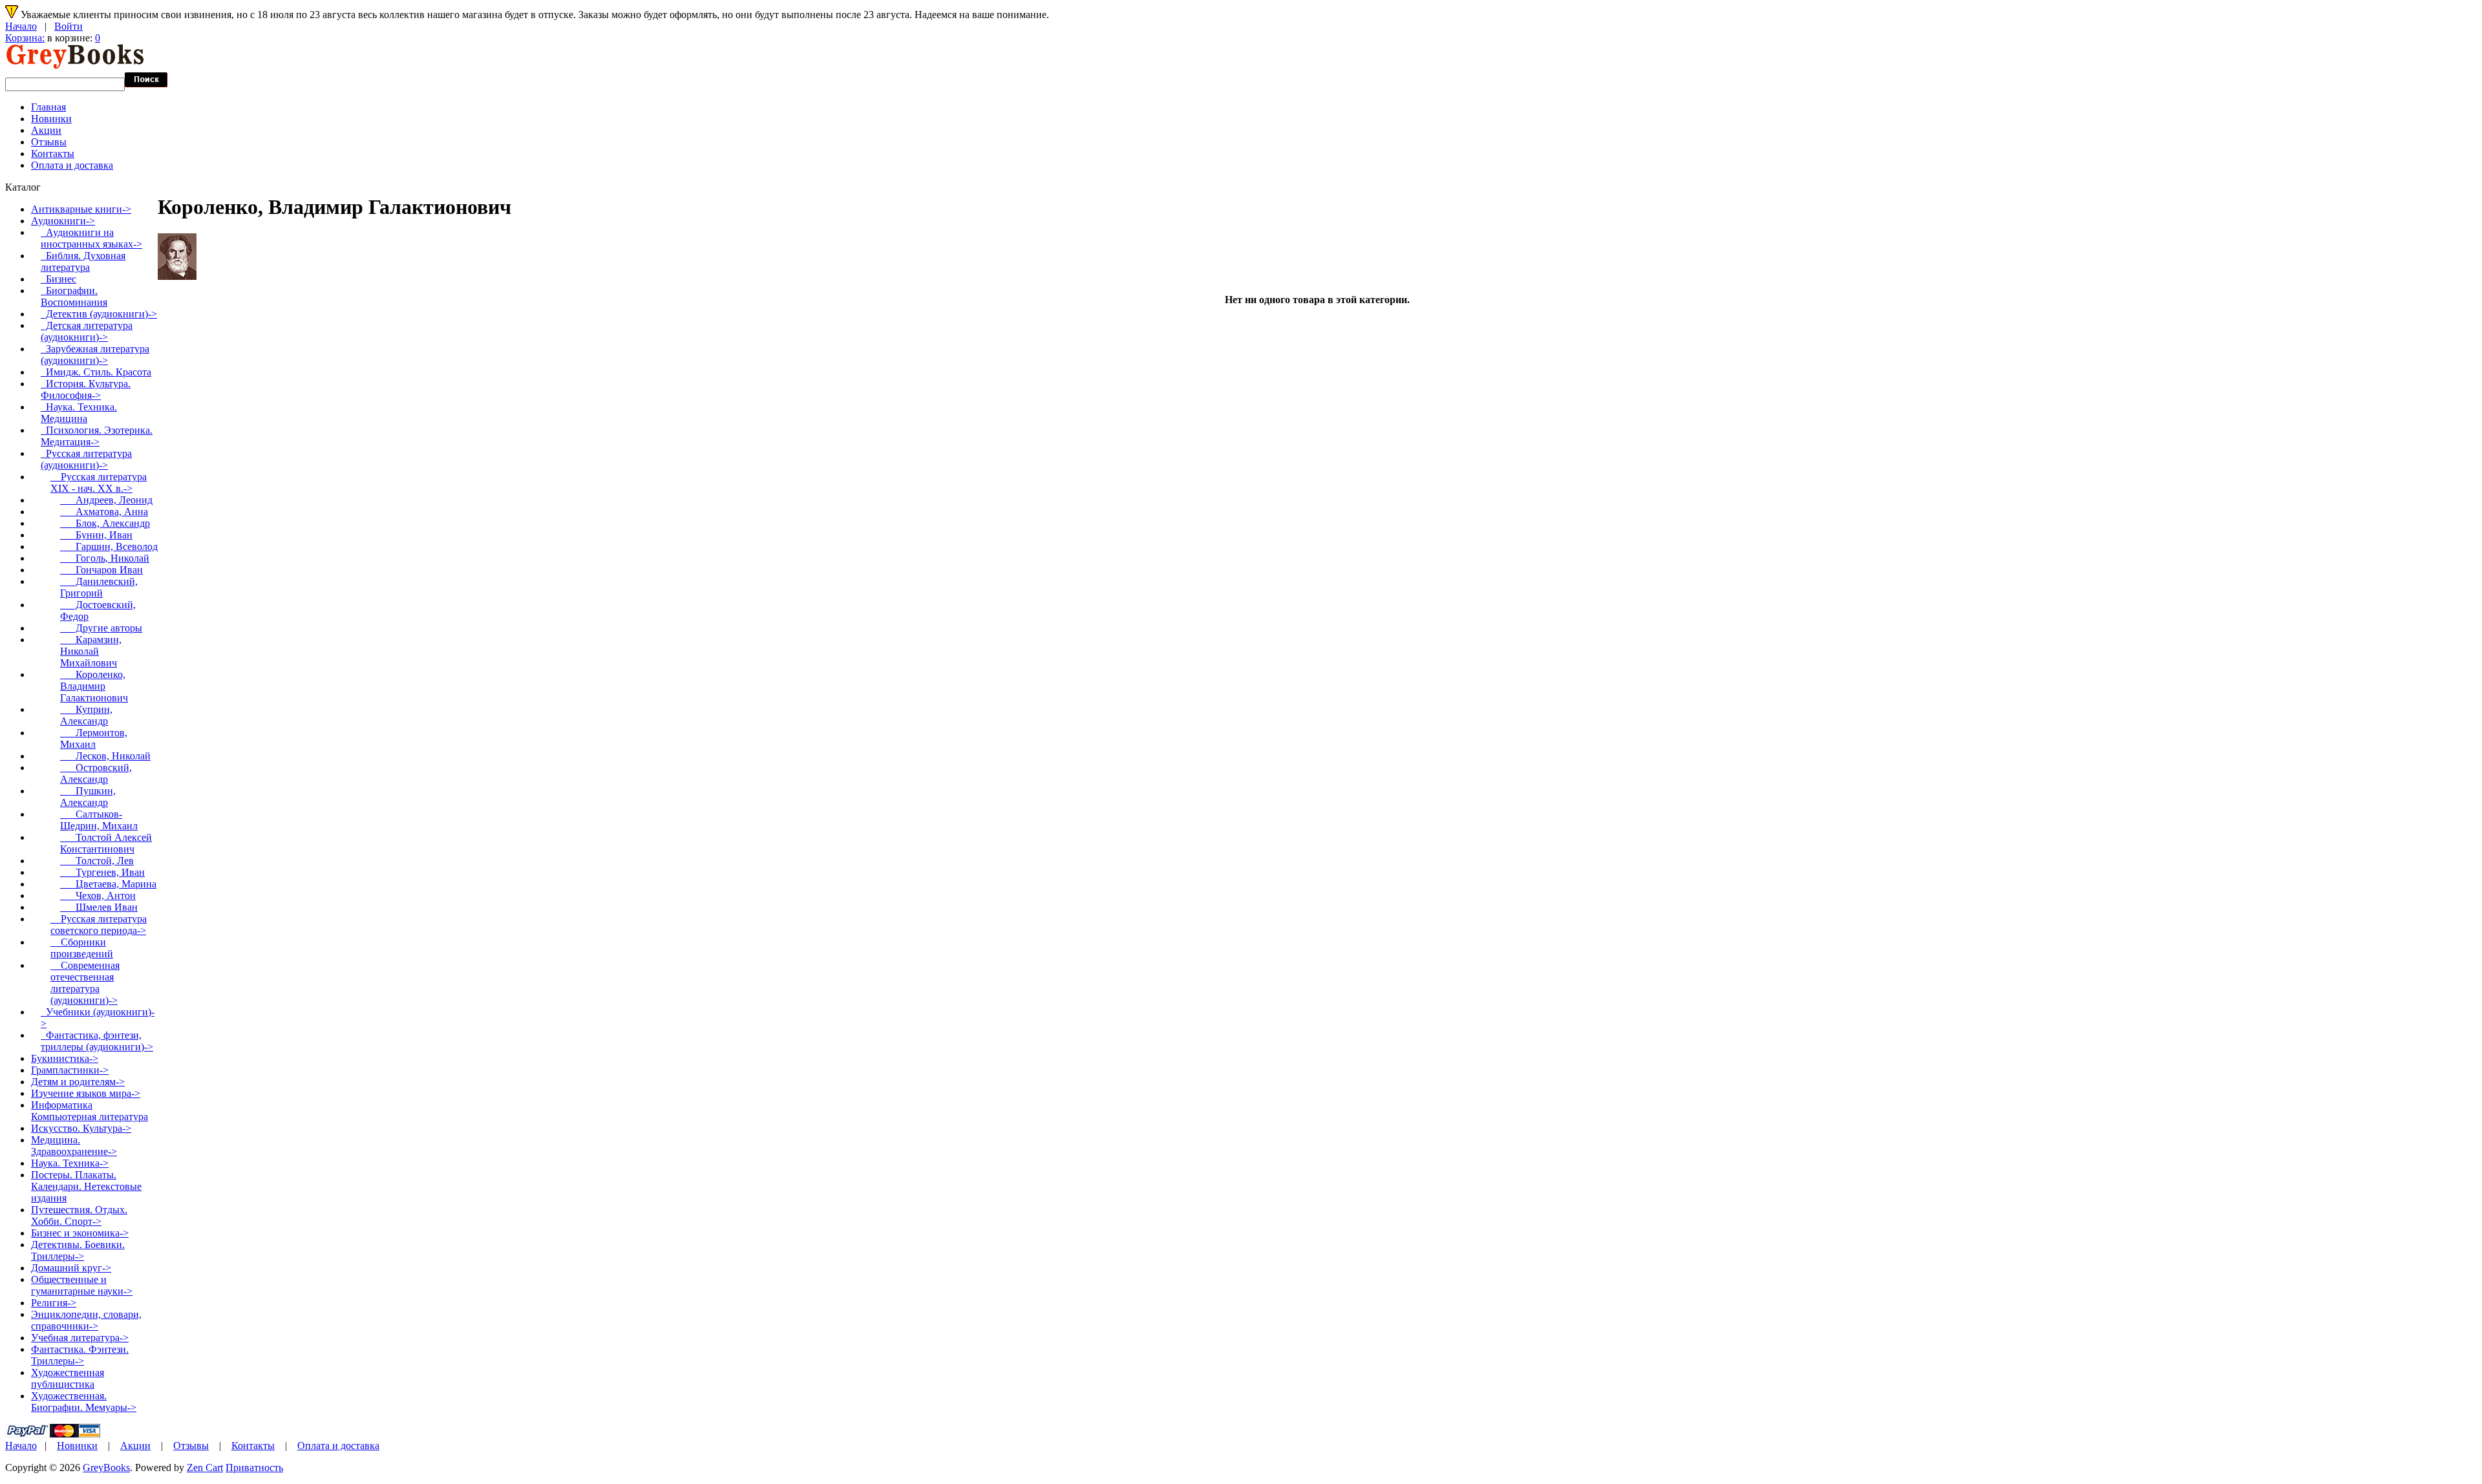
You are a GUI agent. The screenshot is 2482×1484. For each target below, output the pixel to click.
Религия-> (54, 1303)
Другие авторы (101, 628)
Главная (48, 107)
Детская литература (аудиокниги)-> (87, 331)
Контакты (53, 154)
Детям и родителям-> (78, 1082)
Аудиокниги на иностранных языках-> (91, 238)
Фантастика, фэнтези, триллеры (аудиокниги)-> (97, 1041)
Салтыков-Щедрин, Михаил (99, 820)
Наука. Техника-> (70, 1163)
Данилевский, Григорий (99, 587)
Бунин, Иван (96, 535)
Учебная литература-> (80, 1338)
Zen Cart (205, 1468)
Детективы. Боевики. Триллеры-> (78, 1250)
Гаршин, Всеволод (109, 546)
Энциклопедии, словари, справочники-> (86, 1320)
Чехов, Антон (98, 896)
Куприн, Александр (86, 715)
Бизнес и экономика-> (80, 1233)
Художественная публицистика (68, 1378)
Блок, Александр (105, 523)
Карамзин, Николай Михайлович (91, 651)
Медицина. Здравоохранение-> (74, 1146)
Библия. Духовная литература (83, 261)
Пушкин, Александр (88, 797)
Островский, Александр (96, 773)
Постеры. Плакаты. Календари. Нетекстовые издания (86, 1186)
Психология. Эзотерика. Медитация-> (97, 436)
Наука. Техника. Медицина (79, 413)
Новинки (51, 119)
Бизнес (58, 279)
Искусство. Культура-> (81, 1128)
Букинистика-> (65, 1058)
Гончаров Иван (101, 570)
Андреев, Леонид (106, 500)
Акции (46, 130)
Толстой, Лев (97, 861)
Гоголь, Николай (105, 558)
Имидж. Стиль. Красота (96, 372)
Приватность (254, 1468)
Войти (69, 26)
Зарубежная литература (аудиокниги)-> (95, 355)
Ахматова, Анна (104, 512)
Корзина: (25, 38)
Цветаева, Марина (108, 884)
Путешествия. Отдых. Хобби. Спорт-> (79, 1215)
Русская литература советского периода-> (99, 925)
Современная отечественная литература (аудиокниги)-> (85, 983)
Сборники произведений (82, 948)
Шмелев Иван (99, 907)
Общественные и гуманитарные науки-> (82, 1285)
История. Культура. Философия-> (86, 389)
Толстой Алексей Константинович (106, 843)
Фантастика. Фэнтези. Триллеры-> (80, 1355)
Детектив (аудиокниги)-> (99, 314)
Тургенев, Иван (102, 872)
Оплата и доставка (72, 165)
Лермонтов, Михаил (94, 738)
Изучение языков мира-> (86, 1093)
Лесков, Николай (105, 756)
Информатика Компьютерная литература (90, 1111)
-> (63, 221)
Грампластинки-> (70, 1070)
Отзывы (49, 142)
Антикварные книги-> (81, 209)
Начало (21, 26)
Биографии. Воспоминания (74, 296)
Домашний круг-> (71, 1268)
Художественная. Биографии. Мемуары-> (84, 1402)
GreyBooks (106, 1468)
